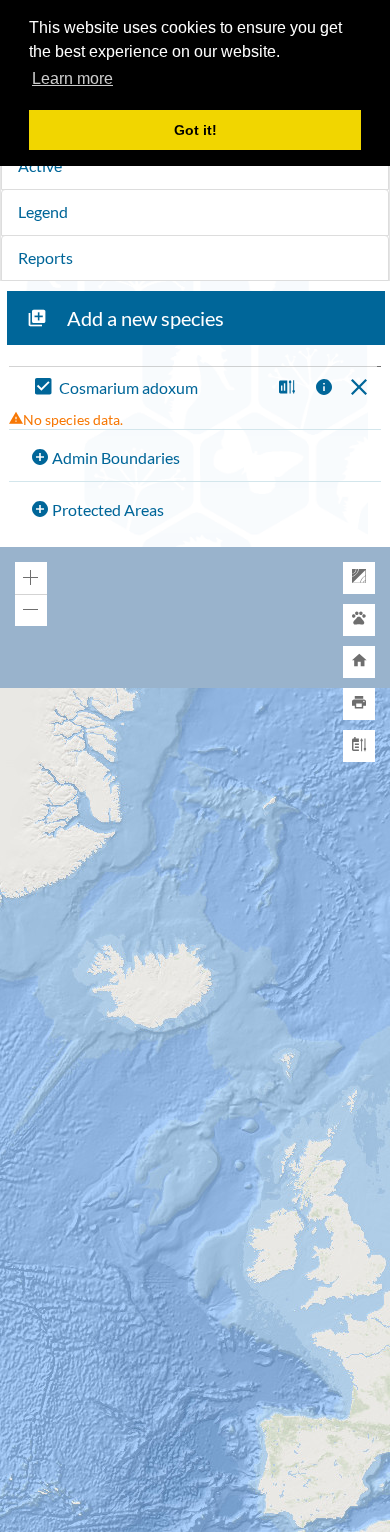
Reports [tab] (45, 257)
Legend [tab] (43, 211)
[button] (284, 388)
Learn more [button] (72, 78)
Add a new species (145, 318)
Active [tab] (40, 165)
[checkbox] (148, 388)
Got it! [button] (195, 130)
